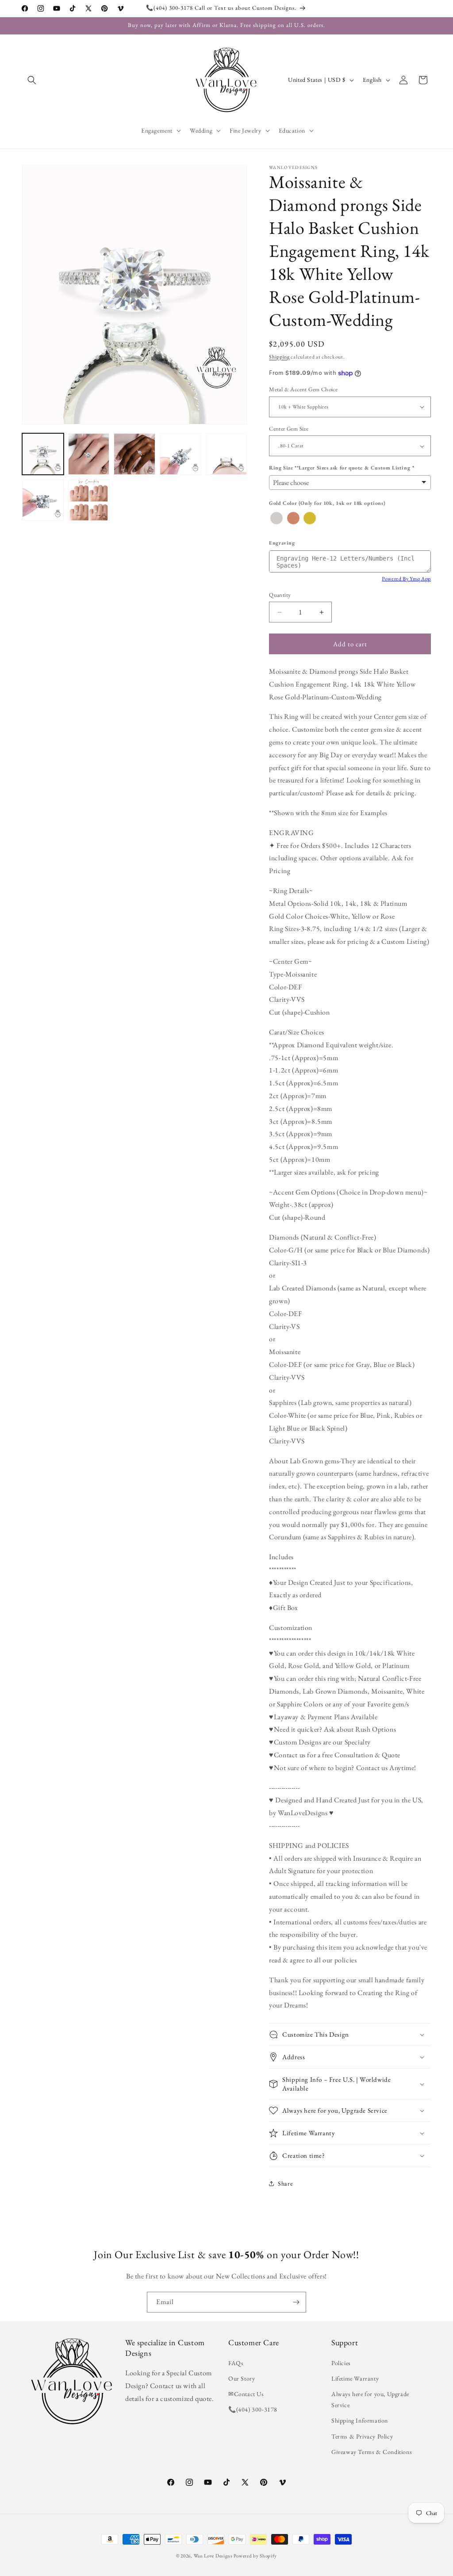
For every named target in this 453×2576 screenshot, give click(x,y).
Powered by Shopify (255, 2556)
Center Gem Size (289, 429)
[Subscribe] (296, 2302)
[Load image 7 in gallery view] (89, 500)
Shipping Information (360, 2420)
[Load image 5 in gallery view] (226, 454)
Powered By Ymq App (406, 579)
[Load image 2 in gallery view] (89, 454)
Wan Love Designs (213, 2556)
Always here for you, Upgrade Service (370, 2399)
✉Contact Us (246, 2394)
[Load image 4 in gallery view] (180, 454)
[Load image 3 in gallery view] (134, 454)
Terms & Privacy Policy (362, 2436)
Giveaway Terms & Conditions (372, 2452)
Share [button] (285, 2183)
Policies (341, 2363)
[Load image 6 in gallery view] (43, 500)
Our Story (242, 2378)
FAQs (236, 2363)
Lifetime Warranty (355, 2378)
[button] (32, 80)
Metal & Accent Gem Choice (303, 389)
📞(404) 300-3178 (253, 2409)
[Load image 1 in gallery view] (43, 454)
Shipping (279, 357)
